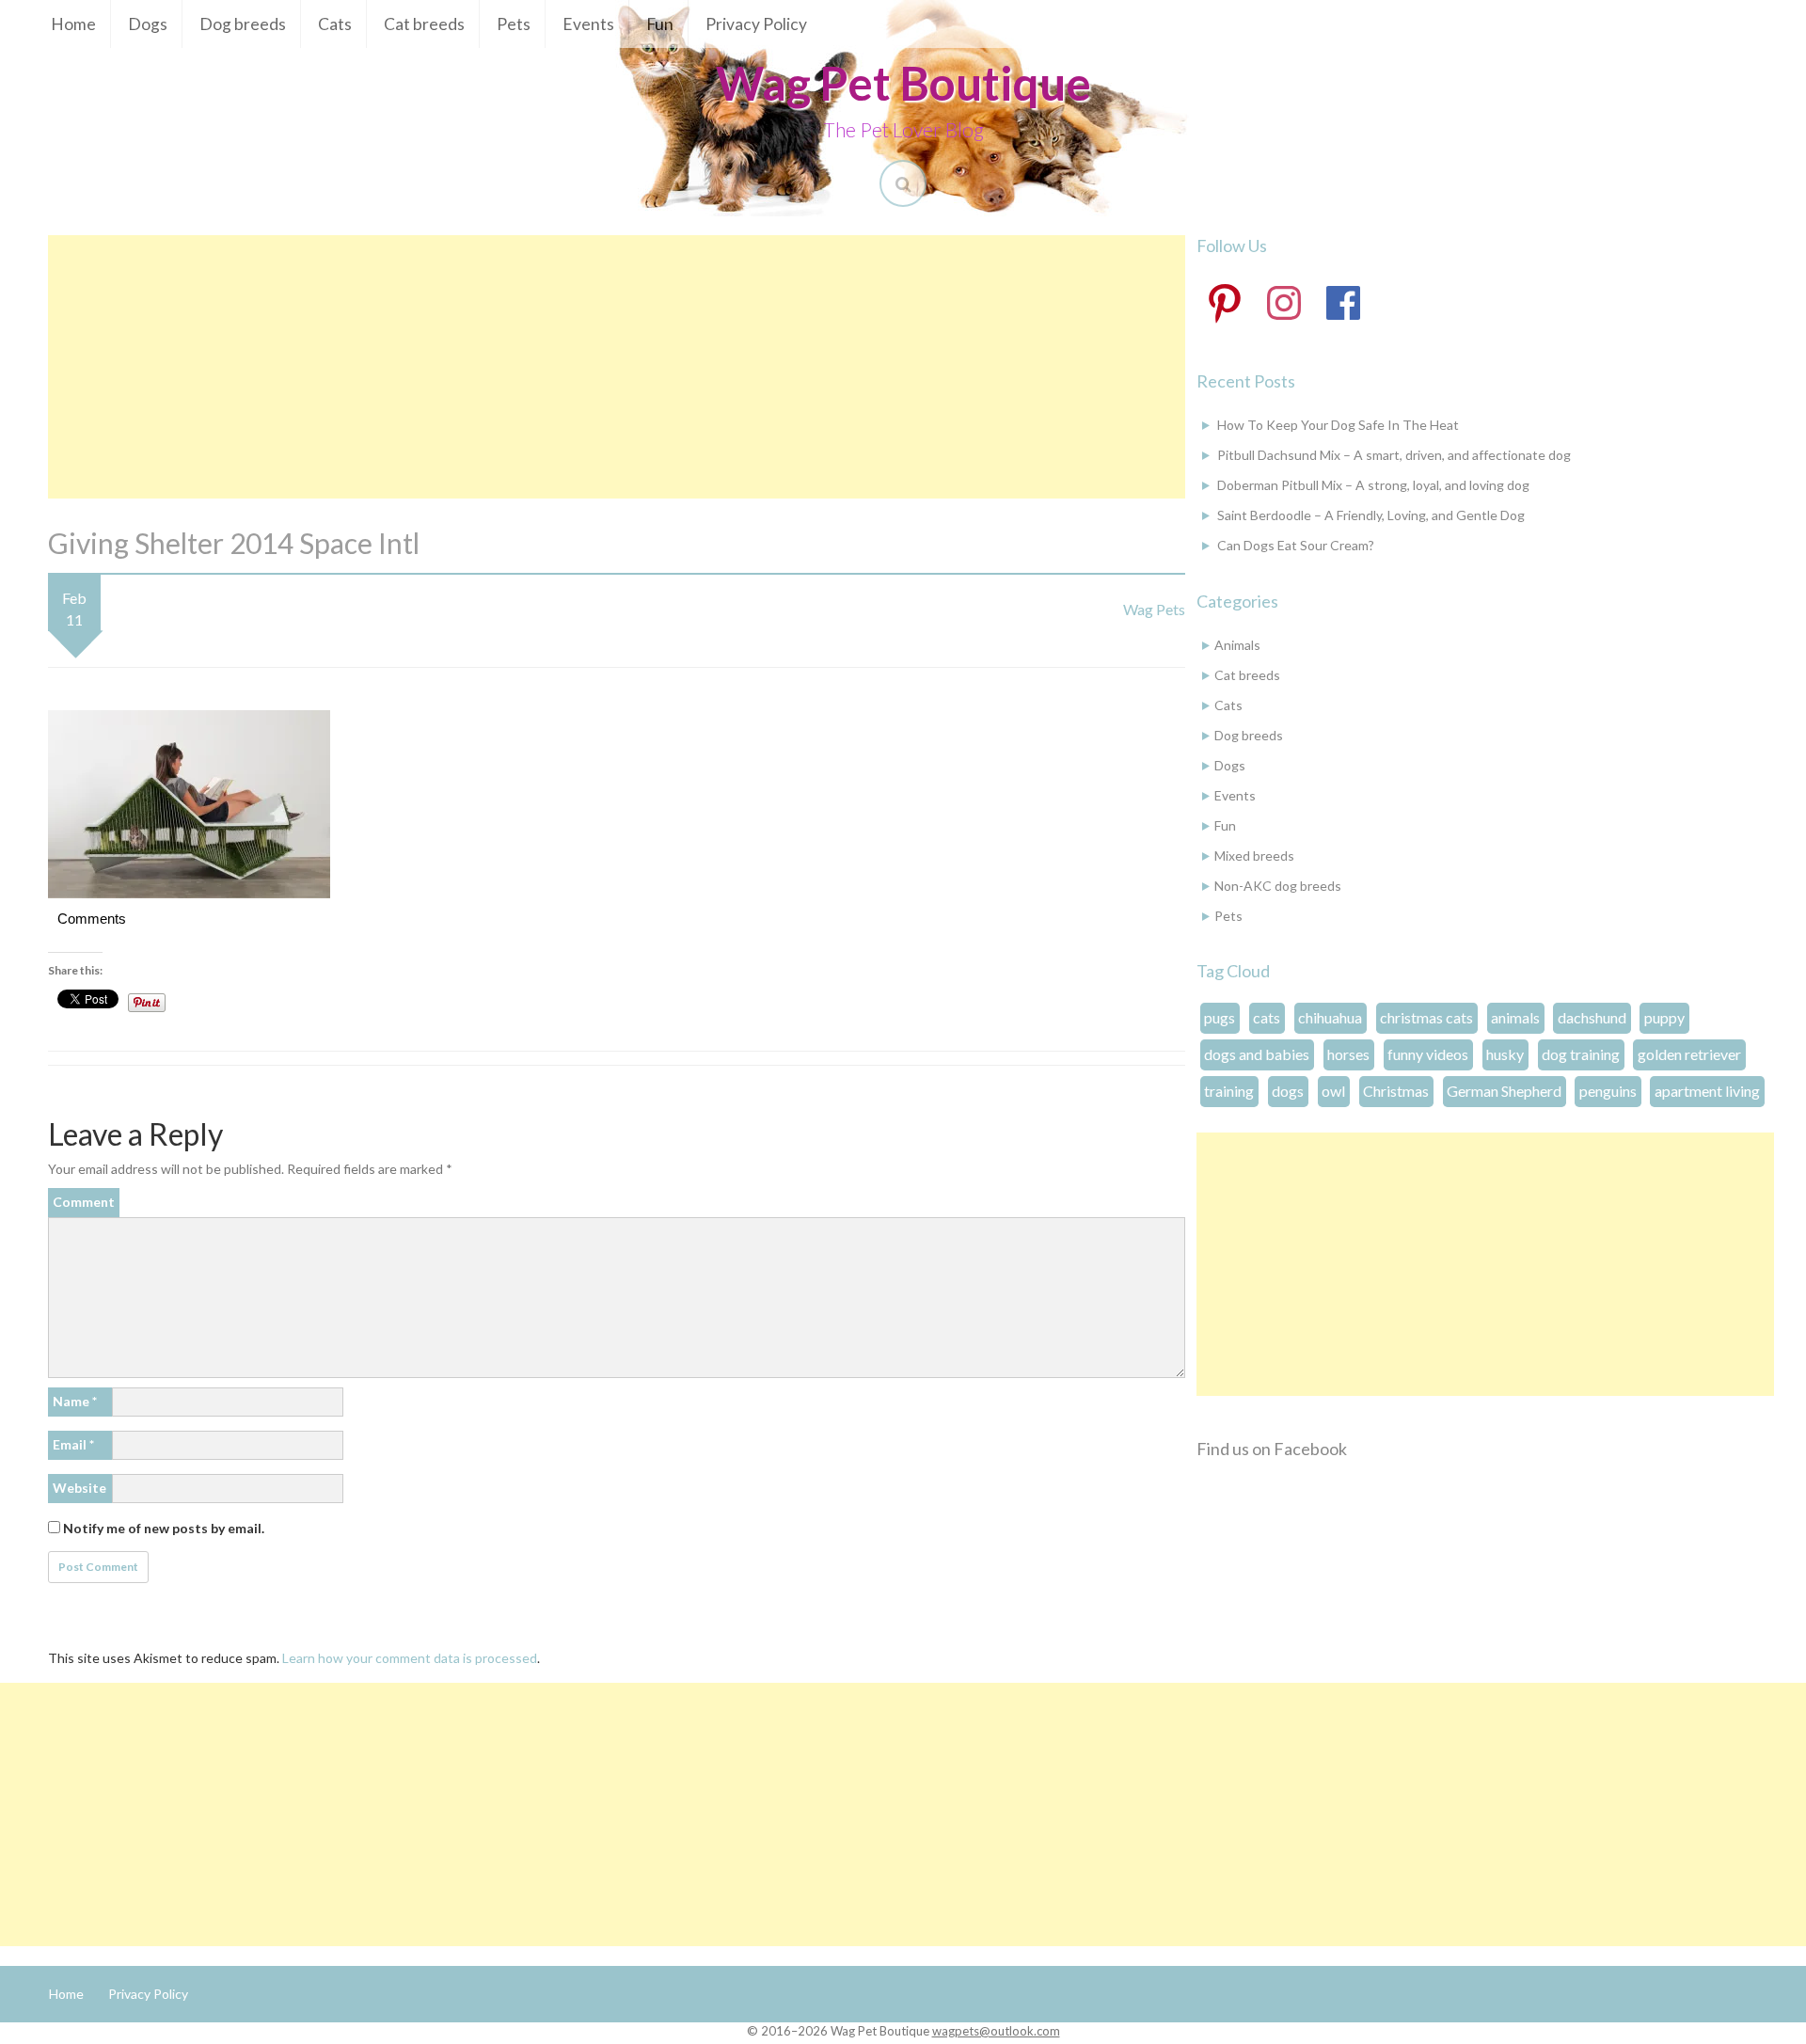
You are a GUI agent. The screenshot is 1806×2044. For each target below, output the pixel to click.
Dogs (148, 24)
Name (75, 1401)
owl (1333, 1091)
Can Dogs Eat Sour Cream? (1296, 545)
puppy (1664, 1017)
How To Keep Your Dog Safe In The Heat (1338, 425)
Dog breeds (243, 24)
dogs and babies (1257, 1054)
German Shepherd (1504, 1091)
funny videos (1428, 1054)
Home (73, 24)
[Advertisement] (616, 367)
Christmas (1396, 1091)
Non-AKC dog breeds (1278, 886)
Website (79, 1488)
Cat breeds (424, 24)
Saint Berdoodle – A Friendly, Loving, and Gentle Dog (1371, 515)
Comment (84, 1202)
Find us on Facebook (1272, 1449)
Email (73, 1444)
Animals (1237, 645)
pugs (1220, 1017)
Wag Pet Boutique (903, 83)
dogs (1288, 1091)
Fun (660, 24)
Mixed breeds (1254, 856)
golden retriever (1689, 1054)
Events (588, 24)
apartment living (1707, 1091)
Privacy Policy (756, 24)
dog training (1581, 1054)
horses (1348, 1054)
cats (1267, 1017)
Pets (514, 24)
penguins (1608, 1091)
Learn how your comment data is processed (410, 1658)
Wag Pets (1154, 609)
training (1229, 1091)
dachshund (1592, 1017)
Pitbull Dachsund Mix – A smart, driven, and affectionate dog (1394, 455)
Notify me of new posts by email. (164, 1528)
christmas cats (1426, 1017)
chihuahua (1330, 1017)
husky (1505, 1054)
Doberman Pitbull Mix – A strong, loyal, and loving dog (1373, 485)
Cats (335, 24)
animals (1515, 1017)
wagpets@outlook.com (996, 2031)
